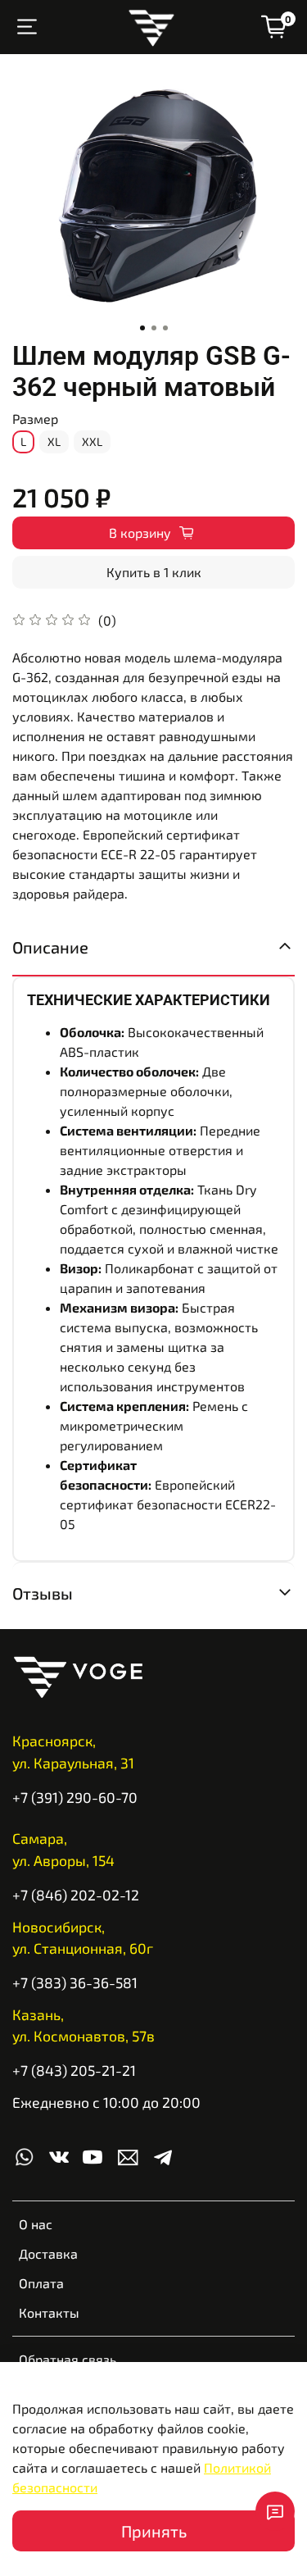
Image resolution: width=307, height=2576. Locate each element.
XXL (92, 441)
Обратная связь (68, 2359)
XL (54, 441)
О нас (36, 2224)
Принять (154, 2531)
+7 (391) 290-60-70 (75, 1797)
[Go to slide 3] (165, 328)
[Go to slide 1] (142, 328)
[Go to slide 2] (154, 328)
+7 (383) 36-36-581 (75, 1982)
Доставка (48, 2253)
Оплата (41, 2283)
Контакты (49, 2312)
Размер (35, 419)
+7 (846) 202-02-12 (76, 1895)
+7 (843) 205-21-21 (74, 2070)
